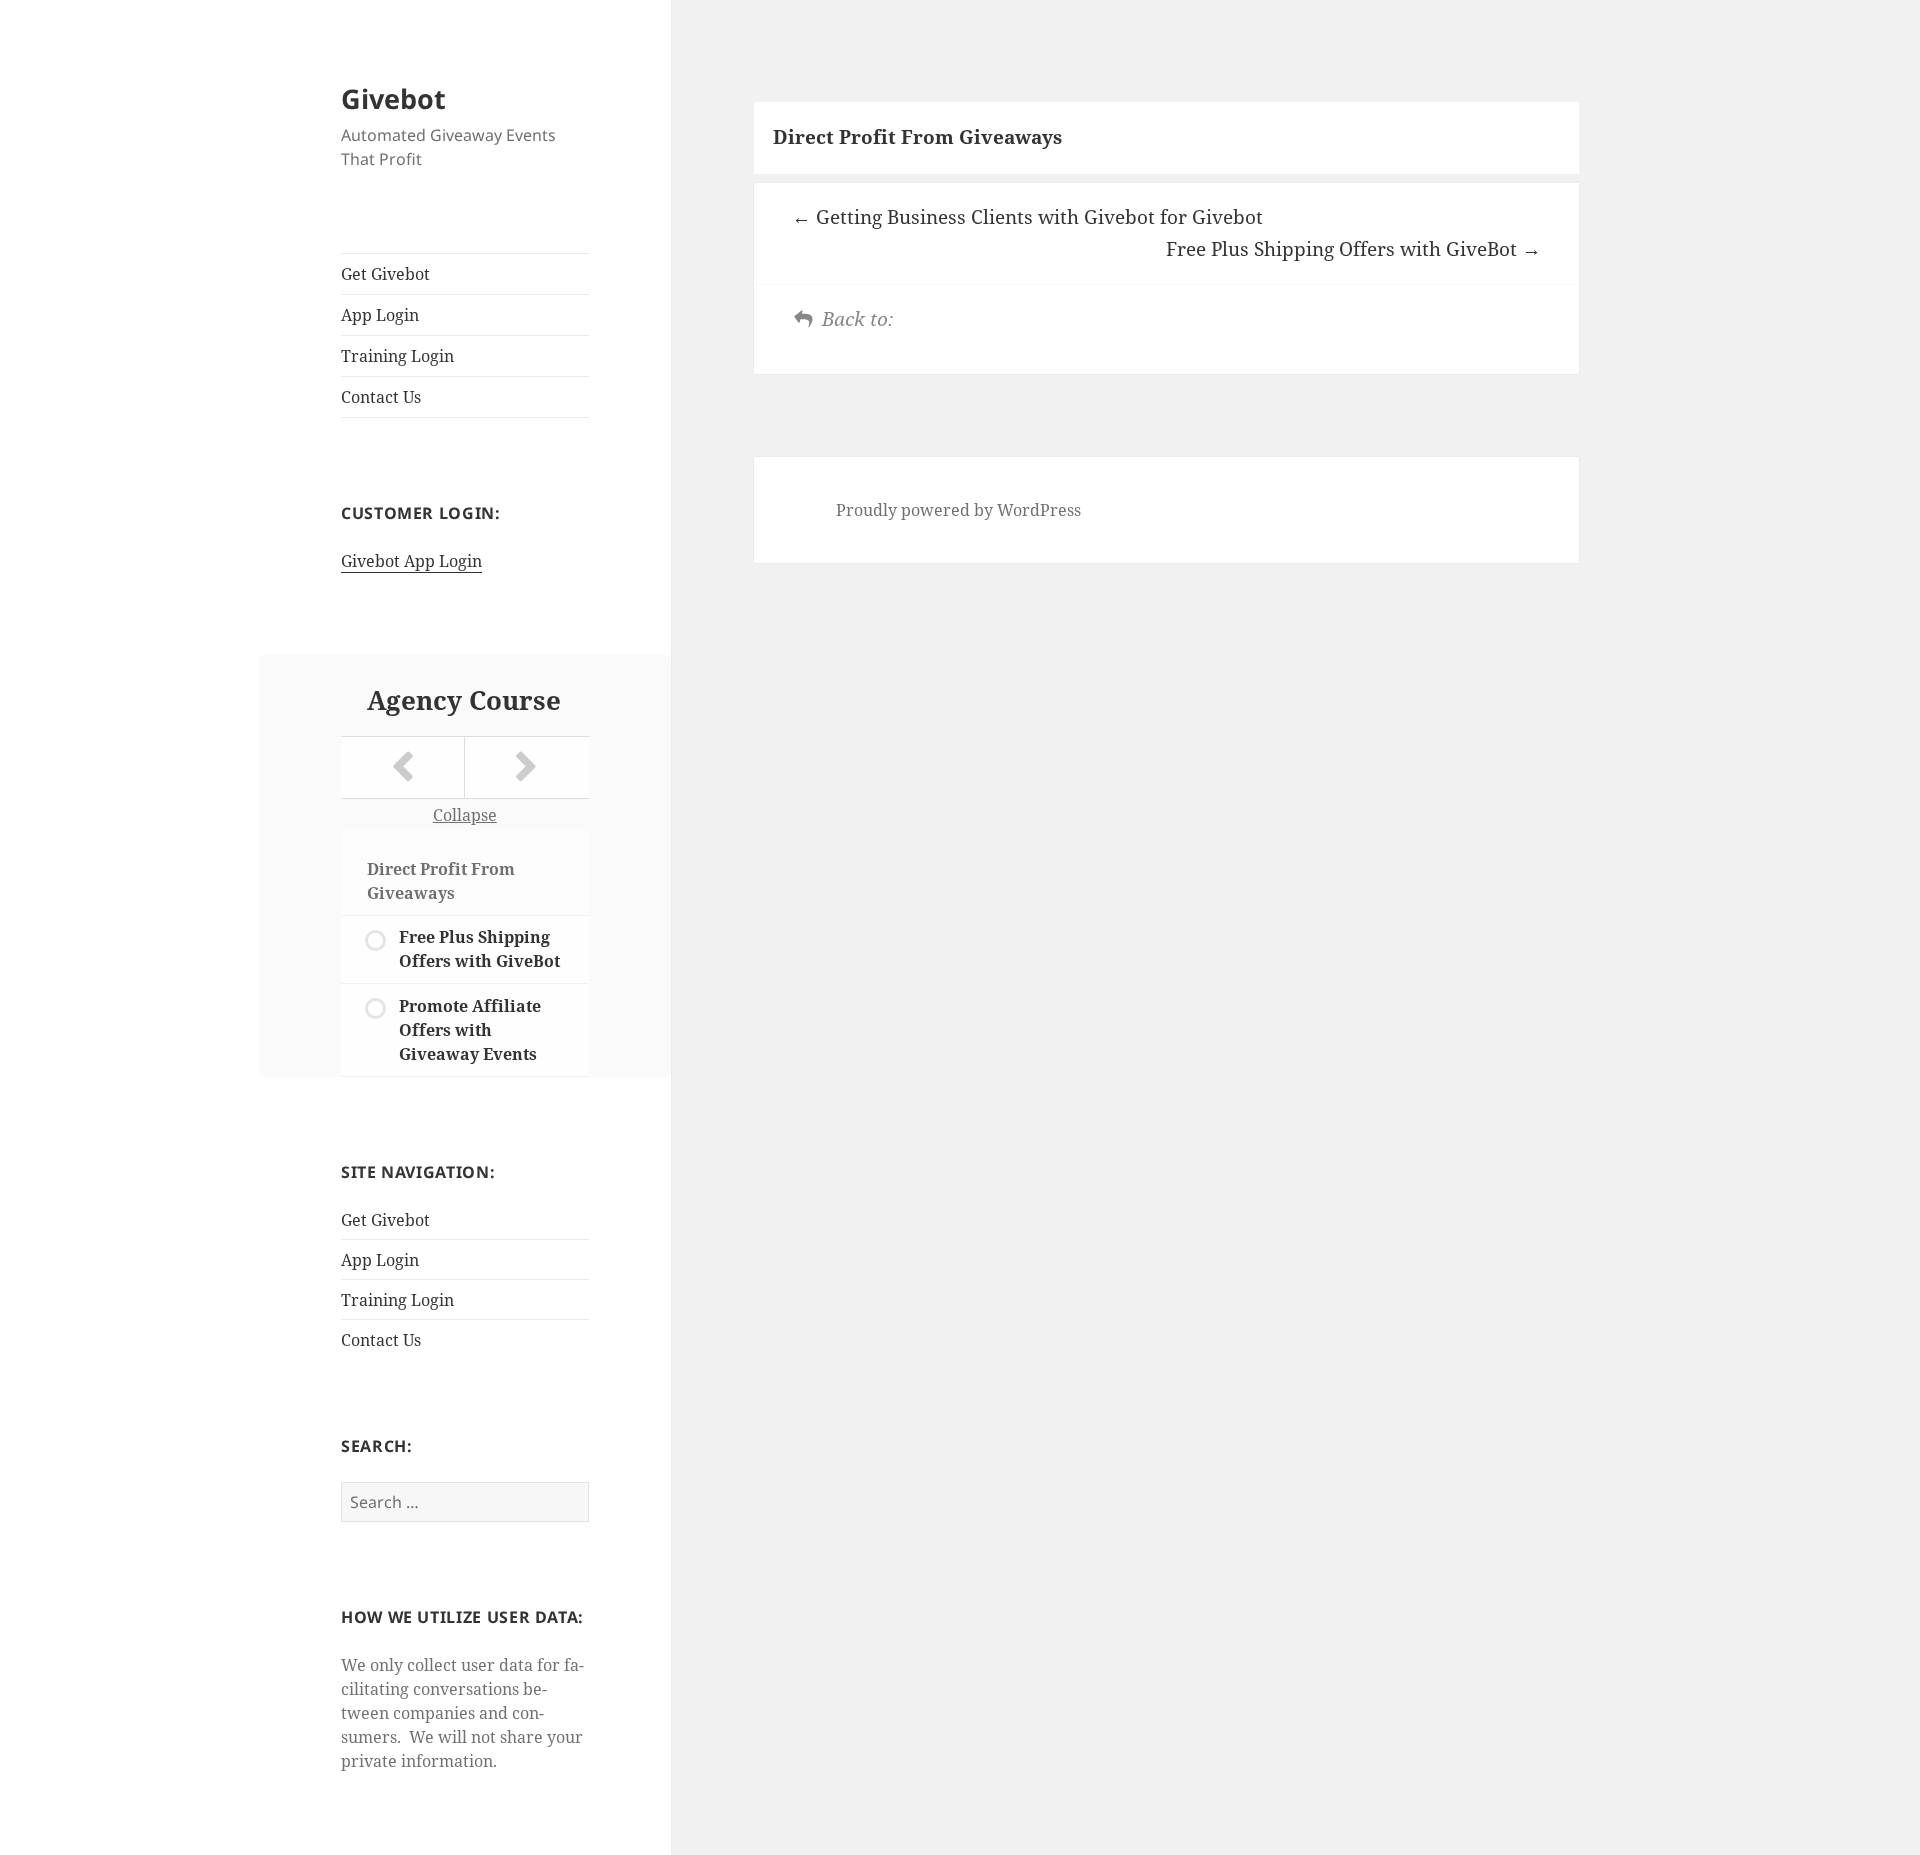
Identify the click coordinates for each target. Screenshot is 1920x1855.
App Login (380, 315)
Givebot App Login (411, 561)
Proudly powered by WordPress (958, 510)
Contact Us (381, 397)
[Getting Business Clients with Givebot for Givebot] (403, 767)
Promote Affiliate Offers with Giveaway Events (470, 1030)
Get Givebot (385, 274)
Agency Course (464, 700)
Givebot (393, 98)
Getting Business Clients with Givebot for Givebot (1037, 217)
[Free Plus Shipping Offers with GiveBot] (527, 767)
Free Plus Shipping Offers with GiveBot (479, 949)
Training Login (397, 356)
